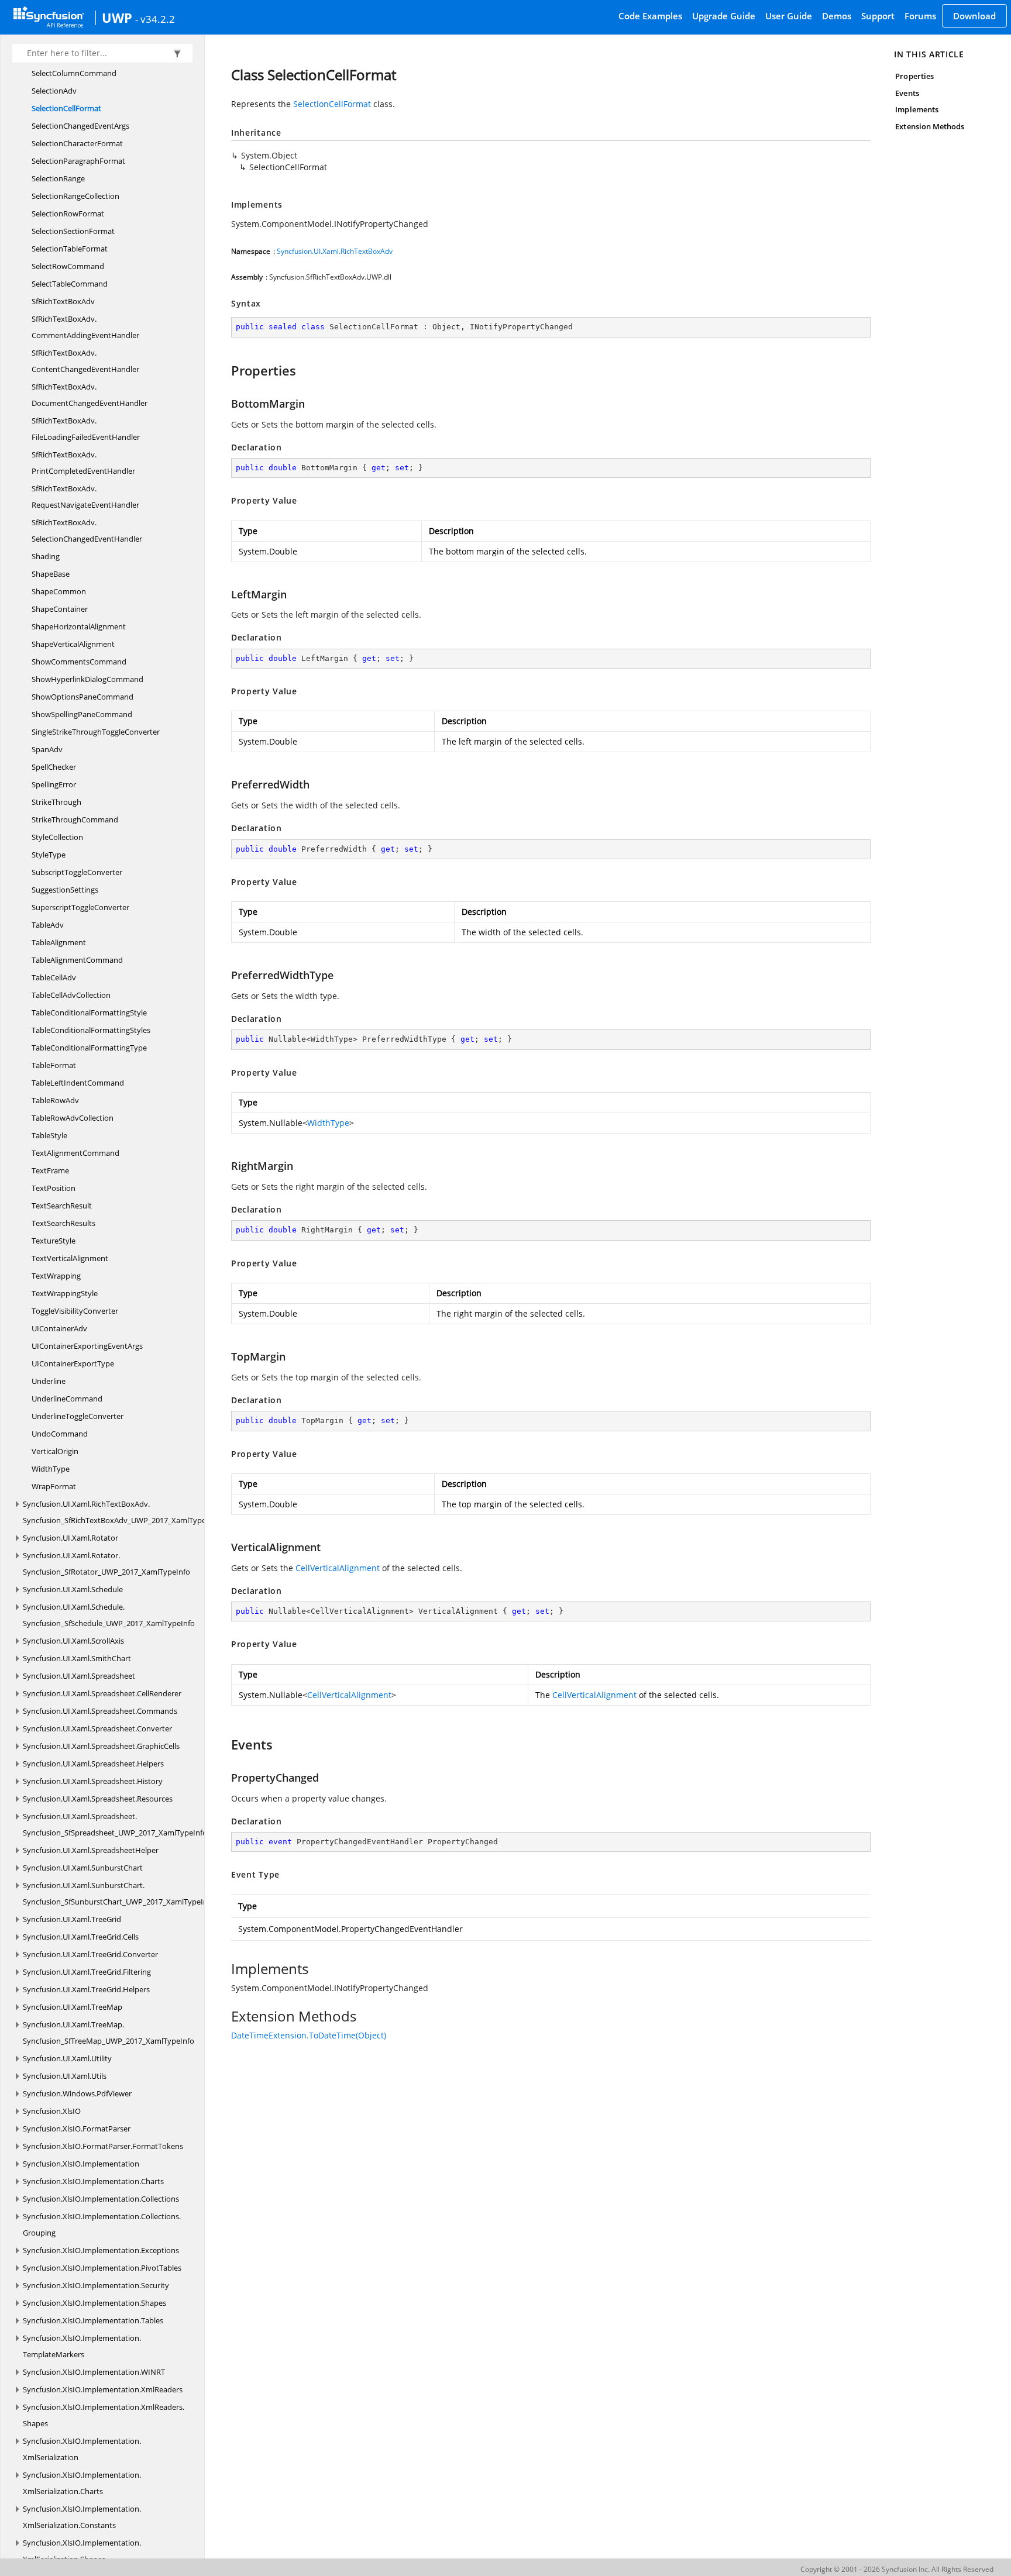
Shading (46, 556)
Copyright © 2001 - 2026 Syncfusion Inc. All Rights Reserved (897, 2569)
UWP (117, 18)
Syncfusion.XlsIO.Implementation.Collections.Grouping (102, 2224)
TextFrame (50, 1170)
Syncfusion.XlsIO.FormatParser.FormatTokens (103, 2146)
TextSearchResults (63, 1223)
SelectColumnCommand (74, 73)
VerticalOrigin (55, 1451)
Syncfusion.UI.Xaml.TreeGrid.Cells (81, 1937)
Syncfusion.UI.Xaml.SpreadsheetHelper (91, 1850)
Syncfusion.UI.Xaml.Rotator (71, 1538)
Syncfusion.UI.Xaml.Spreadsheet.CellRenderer (102, 1693)
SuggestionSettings (65, 890)
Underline (49, 1381)
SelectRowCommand (68, 266)
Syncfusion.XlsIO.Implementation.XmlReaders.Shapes (104, 2415)
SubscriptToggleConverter (77, 872)
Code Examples (650, 16)
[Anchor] (226, 370)
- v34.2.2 (155, 19)
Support (878, 16)
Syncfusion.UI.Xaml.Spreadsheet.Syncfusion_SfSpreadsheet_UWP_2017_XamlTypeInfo (115, 1824)
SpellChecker (54, 767)
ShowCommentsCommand (79, 662)
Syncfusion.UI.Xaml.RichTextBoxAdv (335, 251)
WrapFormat (54, 1486)
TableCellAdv (54, 977)
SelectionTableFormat (70, 249)
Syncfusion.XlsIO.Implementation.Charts (93, 2181)
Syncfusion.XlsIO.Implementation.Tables (93, 2320)
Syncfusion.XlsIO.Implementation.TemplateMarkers (82, 2346)
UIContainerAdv (59, 1328)
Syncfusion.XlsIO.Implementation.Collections (101, 2199)
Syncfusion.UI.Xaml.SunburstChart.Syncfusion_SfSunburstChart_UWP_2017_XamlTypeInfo (119, 1893)
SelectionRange (58, 178)
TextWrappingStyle (65, 1293)
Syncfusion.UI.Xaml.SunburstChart (83, 1868)
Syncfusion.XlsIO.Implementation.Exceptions (101, 2250)
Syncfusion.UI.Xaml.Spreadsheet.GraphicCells (101, 1746)
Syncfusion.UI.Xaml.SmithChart (77, 1658)
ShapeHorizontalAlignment (79, 626)
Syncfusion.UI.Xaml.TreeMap (73, 2007)
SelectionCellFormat (66, 108)
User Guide (789, 16)
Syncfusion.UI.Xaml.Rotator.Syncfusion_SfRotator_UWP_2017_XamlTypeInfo (106, 1563)
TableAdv (48, 925)
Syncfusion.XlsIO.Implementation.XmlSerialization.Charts (82, 2483)
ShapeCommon (59, 591)
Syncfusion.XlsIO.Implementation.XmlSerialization (82, 2449)
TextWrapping (56, 1276)
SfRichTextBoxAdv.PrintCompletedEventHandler (83, 463)
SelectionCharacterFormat (77, 143)
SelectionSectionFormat (73, 231)
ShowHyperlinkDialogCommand (87, 679)
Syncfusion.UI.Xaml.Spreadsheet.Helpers (93, 1764)
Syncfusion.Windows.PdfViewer (77, 2093)
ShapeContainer (60, 609)
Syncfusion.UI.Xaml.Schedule (73, 1589)
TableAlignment (59, 942)
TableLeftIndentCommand (78, 1083)
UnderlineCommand (67, 1399)
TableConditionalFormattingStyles (91, 1030)
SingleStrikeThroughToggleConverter (96, 732)
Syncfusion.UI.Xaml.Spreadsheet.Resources (98, 1799)
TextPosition (54, 1188)
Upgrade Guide (724, 16)
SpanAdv (47, 749)
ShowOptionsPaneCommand (82, 697)
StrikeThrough (56, 802)
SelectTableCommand (70, 284)
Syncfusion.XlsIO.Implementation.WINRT (94, 2372)
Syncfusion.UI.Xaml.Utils (65, 2076)
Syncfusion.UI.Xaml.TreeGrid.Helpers (86, 1989)
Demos (837, 16)
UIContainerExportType (73, 1363)
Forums (920, 16)
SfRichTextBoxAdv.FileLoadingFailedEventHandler (86, 429)
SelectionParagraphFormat (78, 161)
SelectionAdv (54, 91)
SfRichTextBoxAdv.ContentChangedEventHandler (85, 361)
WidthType (51, 1469)
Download (974, 16)
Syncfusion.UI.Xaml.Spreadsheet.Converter (97, 1728)
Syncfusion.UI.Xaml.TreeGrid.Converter (90, 1954)
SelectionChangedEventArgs (80, 126)
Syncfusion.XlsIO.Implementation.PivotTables (102, 2268)
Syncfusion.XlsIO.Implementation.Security (96, 2285)
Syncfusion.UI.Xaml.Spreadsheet (79, 1676)
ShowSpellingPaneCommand (82, 714)
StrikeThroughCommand (75, 819)
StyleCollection (57, 837)
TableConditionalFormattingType (89, 1048)
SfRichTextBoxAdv (63, 301)
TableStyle (49, 1135)
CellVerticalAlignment (338, 1568)
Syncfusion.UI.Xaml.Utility (67, 2058)
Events (907, 93)
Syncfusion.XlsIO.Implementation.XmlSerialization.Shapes (82, 2551)
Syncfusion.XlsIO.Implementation (81, 2164)
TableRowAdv (55, 1100)
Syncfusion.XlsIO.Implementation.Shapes (94, 2303)
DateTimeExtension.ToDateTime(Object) (309, 2035)
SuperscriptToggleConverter (80, 907)
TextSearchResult (62, 1206)
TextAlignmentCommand (75, 1153)
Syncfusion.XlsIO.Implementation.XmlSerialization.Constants (82, 2517)
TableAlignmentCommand (77, 960)
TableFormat (54, 1065)
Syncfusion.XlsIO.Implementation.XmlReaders (103, 2389)
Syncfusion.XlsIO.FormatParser (77, 2129)
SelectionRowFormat (68, 213)
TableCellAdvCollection (71, 995)
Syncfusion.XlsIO (52, 2111)
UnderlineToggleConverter (78, 1416)
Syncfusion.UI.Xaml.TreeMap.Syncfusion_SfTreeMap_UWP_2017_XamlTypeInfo (109, 2033)
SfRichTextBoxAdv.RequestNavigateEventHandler (85, 497)
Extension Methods (930, 126)
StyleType (49, 855)
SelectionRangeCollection (75, 196)
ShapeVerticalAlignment (73, 644)
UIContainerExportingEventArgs (87, 1346)
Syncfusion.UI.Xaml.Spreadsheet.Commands (100, 1711)
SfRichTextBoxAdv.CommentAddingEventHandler (85, 327)
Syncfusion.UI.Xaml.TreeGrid (72, 1919)
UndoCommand (60, 1434)
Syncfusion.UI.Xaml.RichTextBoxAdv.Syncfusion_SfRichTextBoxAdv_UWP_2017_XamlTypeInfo (121, 1512)
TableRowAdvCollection (73, 1118)
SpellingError (54, 784)
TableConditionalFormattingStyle (89, 1013)
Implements (917, 109)
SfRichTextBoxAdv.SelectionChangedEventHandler (87, 531)
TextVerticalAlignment (70, 1258)
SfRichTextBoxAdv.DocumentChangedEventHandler (90, 395)
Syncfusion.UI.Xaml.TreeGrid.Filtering (87, 1972)
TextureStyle (54, 1241)
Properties (914, 76)
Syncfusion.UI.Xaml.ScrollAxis (73, 1641)
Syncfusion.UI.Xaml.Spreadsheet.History (93, 1781)
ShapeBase (51, 574)
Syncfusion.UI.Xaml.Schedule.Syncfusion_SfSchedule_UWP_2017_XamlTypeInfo (109, 1615)
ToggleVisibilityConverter (75, 1311)
